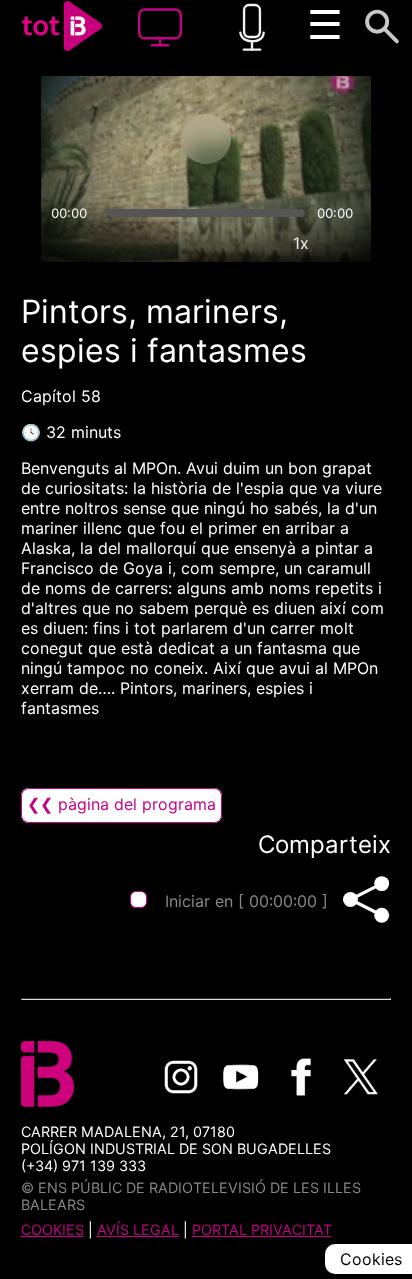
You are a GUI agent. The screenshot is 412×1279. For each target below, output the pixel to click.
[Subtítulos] (209, 243)
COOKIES (52, 1229)
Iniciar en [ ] (246, 901)
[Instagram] (181, 1077)
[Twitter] (361, 1077)
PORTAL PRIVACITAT (262, 1229)
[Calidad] (255, 243)
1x (301, 243)
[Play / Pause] (206, 139)
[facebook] (301, 1077)
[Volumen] (65, 243)
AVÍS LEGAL (138, 1229)
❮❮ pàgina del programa (121, 804)
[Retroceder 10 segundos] (127, 139)
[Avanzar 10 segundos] (285, 139)
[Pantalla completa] (347, 243)
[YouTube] (241, 1077)
